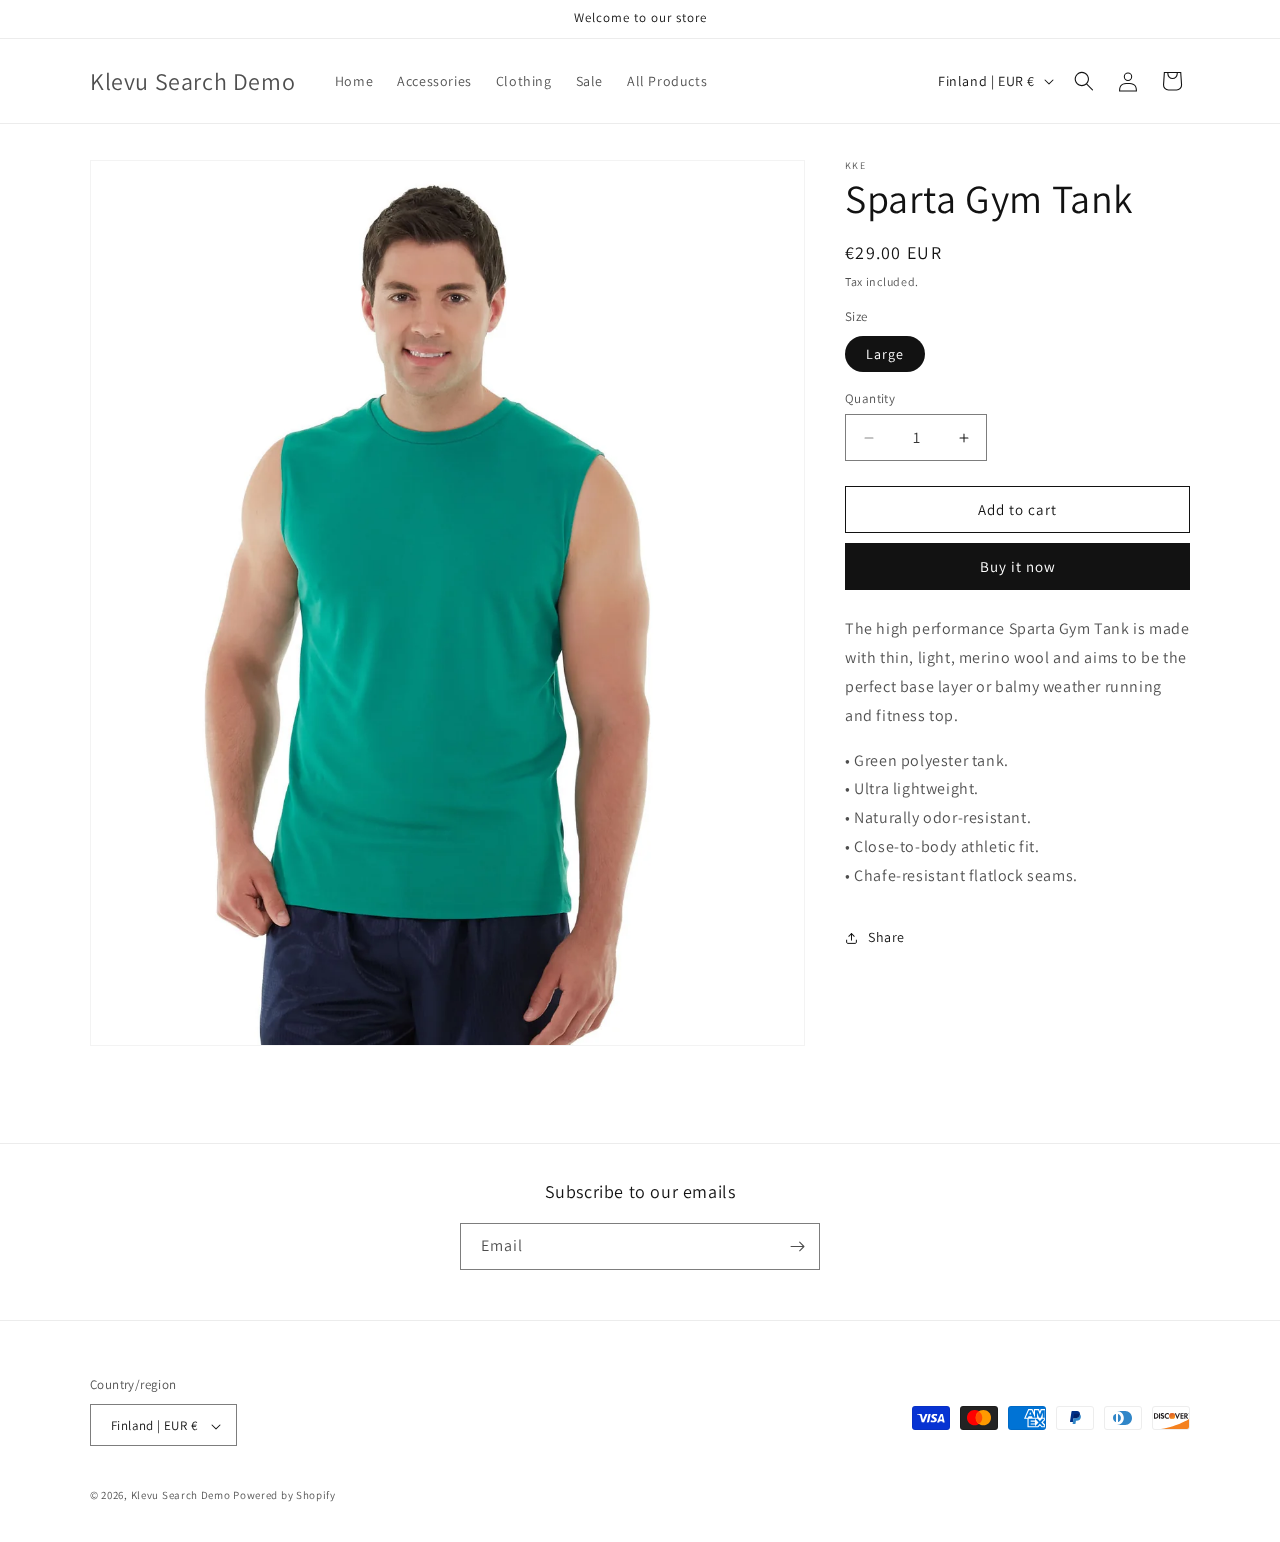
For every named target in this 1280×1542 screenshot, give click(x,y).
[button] (1084, 81)
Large (885, 354)
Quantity (870, 398)
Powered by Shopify (284, 1496)
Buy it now (1018, 566)
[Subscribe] (797, 1246)
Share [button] (886, 937)
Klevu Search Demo (181, 1496)
